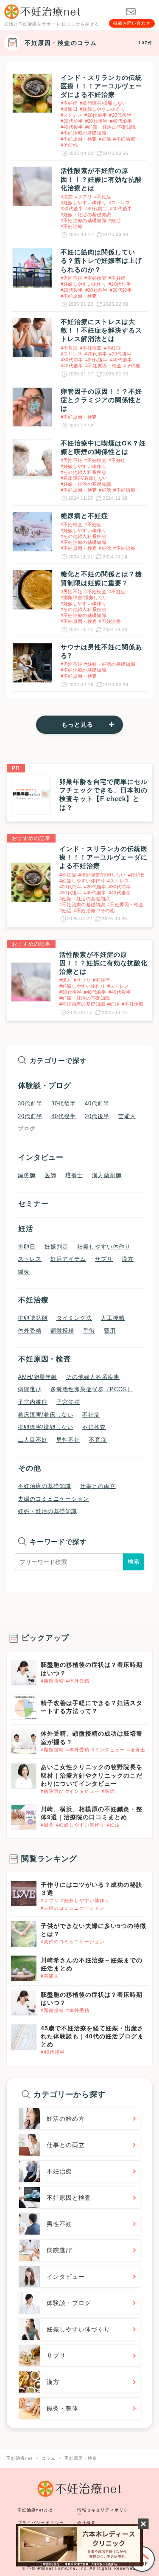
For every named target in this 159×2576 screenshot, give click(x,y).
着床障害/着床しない (46, 1415)
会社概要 (86, 2523)
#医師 (108, 1791)
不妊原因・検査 (45, 1359)
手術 (89, 1331)
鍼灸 (24, 1272)
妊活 (26, 1229)
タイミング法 (74, 1318)
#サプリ (50, 1900)
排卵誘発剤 (33, 1318)
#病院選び (52, 1791)
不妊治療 (33, 1300)
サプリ (104, 1259)
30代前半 (30, 1104)
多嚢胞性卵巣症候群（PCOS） (92, 1389)
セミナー (33, 1204)
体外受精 (30, 1331)
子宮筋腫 (68, 1402)
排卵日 (27, 1247)
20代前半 (30, 1116)
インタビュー (41, 1157)
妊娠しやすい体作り (104, 1247)
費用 (110, 1331)
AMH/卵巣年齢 (38, 1377)
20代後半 (97, 1116)
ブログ (27, 1129)
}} (14, 1885)
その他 (30, 1468)
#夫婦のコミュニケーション (73, 1908)
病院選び (30, 1389)
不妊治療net (40, 2568)
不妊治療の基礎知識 (45, 1486)
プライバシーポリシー (41, 2523)
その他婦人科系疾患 (93, 1377)
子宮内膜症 (33, 1402)
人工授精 (113, 1318)
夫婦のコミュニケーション (53, 1499)
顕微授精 (62, 1331)
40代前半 (97, 1104)
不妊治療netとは (35, 2510)
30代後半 (64, 1104)
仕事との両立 (98, 1486)
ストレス (30, 1259)
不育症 (98, 1440)
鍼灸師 (27, 1175)
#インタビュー (108, 1750)
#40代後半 (53, 2052)
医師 (50, 1175)
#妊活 (113, 1825)
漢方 (128, 1259)
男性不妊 (68, 1440)
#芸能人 (50, 1976)
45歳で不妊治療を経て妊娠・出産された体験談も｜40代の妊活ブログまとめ (92, 2036)
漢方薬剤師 (107, 1175)
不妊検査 (94, 1427)
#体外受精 (78, 1681)
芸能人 (127, 1116)
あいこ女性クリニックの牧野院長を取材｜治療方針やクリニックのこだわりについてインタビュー (92, 1775)
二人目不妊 (33, 1440)
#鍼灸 (47, 1825)
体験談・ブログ (45, 1086)
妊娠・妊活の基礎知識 (47, 1511)
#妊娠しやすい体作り (80, 1825)
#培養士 (136, 1750)
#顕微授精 (52, 1681)
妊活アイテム (68, 1259)
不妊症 (91, 1415)
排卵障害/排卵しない (46, 1427)
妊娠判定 (56, 1247)
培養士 (74, 1175)
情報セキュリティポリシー (103, 2512)
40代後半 (64, 1116)
